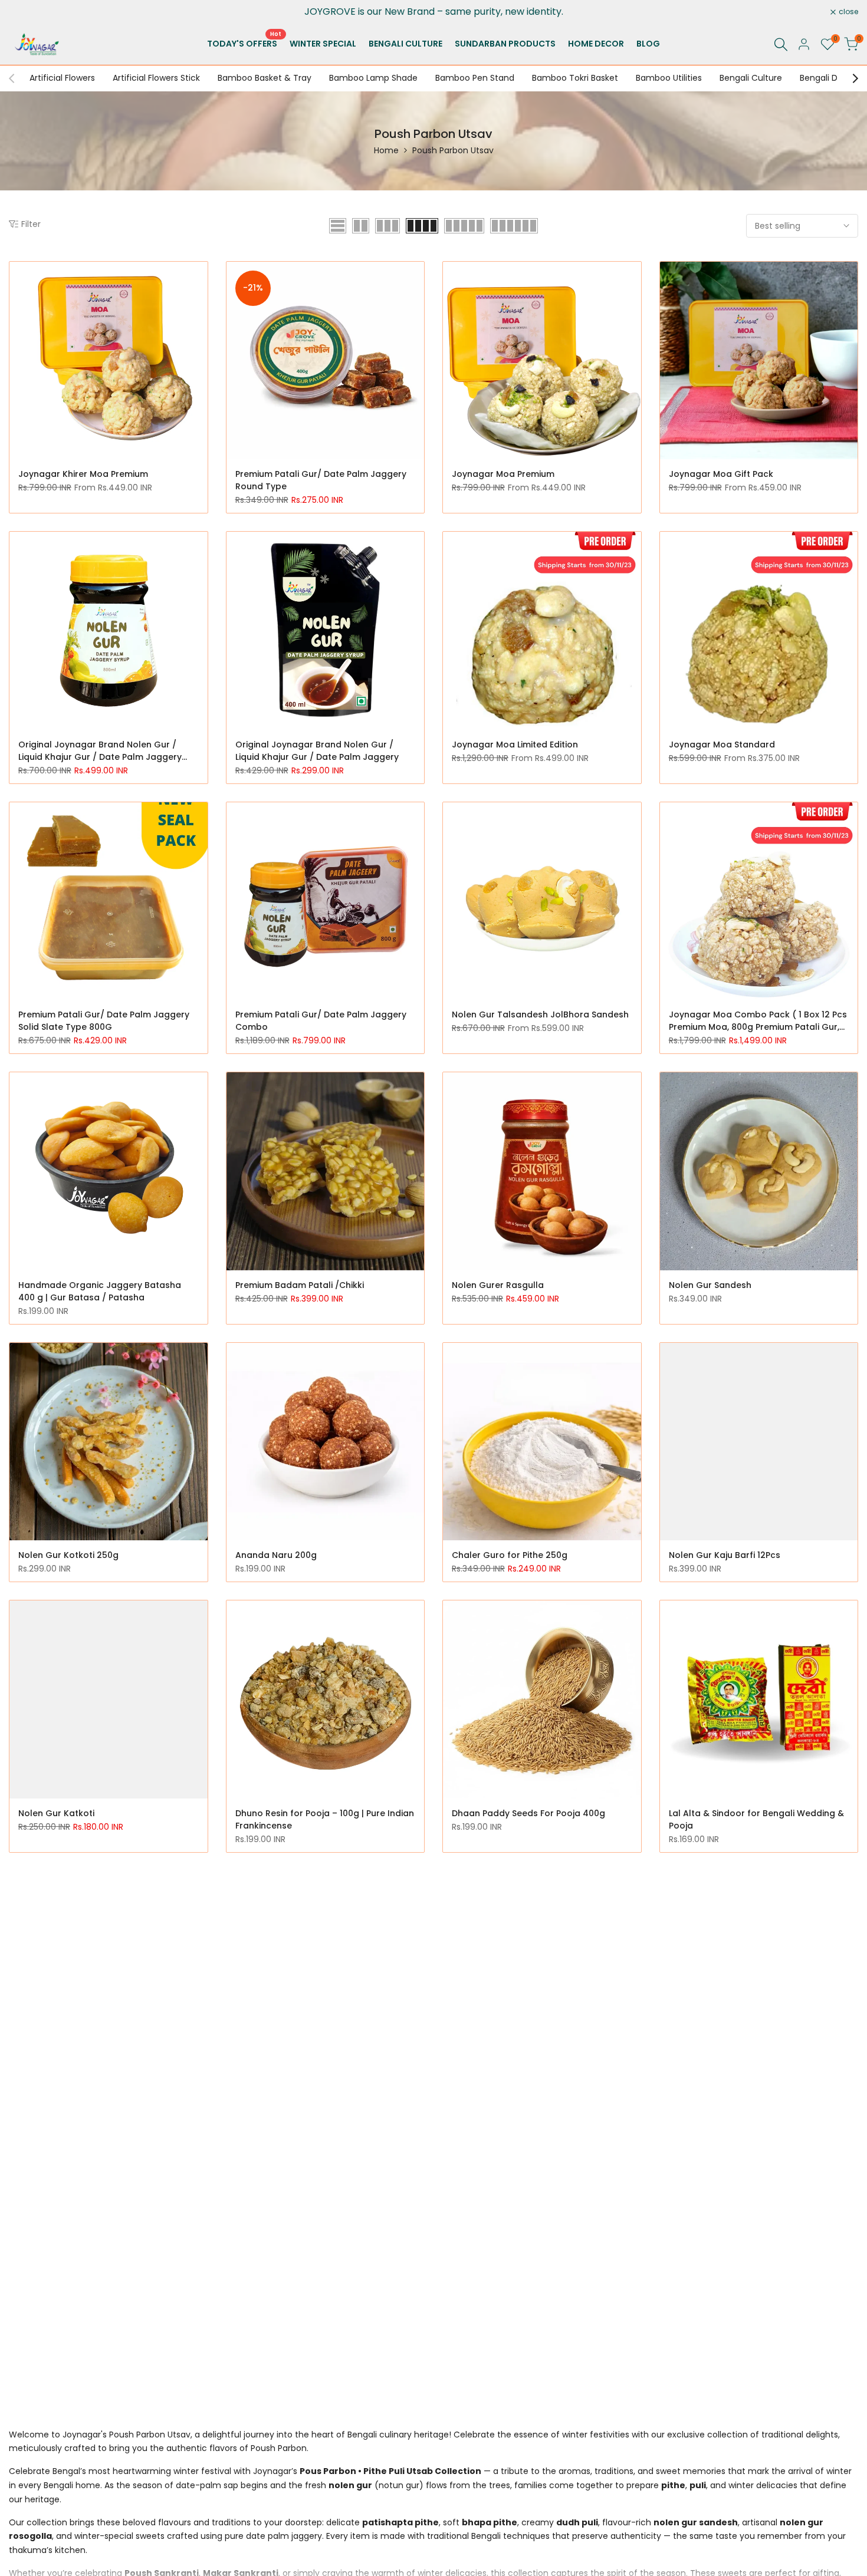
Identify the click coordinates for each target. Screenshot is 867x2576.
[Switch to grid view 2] (361, 226)
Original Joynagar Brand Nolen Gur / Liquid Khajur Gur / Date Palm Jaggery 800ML (100, 751)
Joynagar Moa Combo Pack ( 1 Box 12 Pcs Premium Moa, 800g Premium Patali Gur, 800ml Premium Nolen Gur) (758, 1021)
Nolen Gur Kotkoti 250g (68, 1555)
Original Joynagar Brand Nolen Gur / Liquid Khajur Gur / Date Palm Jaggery (317, 751)
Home (386, 150)
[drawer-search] (781, 45)
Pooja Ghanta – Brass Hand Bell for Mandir (311, 2089)
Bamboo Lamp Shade (373, 78)
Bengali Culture (751, 78)
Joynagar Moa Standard (722, 745)
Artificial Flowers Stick (156, 78)
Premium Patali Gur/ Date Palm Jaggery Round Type (321, 480)
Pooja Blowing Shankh (716, 2083)
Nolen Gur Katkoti (56, 1813)
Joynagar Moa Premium (503, 474)
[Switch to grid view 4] (422, 226)
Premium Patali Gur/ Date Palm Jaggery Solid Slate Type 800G (104, 1021)
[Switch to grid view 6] (514, 226)
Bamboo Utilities (669, 78)
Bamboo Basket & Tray (265, 78)
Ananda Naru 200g (276, 1555)
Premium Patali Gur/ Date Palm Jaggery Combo (321, 1021)
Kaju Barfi (39, 2354)
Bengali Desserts (833, 78)
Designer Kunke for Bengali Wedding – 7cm (100, 2089)
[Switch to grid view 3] (387, 226)
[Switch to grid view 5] (464, 226)
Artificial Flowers (62, 78)
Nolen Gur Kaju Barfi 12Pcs (725, 1555)
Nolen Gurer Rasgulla (498, 1285)
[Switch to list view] (338, 226)
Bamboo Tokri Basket (575, 78)
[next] (849, 78)
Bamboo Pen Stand (475, 78)
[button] (201, 277)
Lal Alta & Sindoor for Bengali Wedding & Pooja (756, 1819)
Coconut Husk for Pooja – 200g (519, 2083)
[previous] (18, 78)
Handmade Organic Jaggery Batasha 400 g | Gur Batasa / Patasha (100, 1291)
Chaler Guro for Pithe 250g (510, 1555)
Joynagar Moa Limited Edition (515, 745)
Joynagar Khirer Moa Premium (83, 474)
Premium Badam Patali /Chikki (300, 1285)
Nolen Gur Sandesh (710, 1285)
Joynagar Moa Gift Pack (721, 474)
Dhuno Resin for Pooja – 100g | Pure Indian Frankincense (325, 1819)
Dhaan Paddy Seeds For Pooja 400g (528, 1813)
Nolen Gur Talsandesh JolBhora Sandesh (540, 1014)
